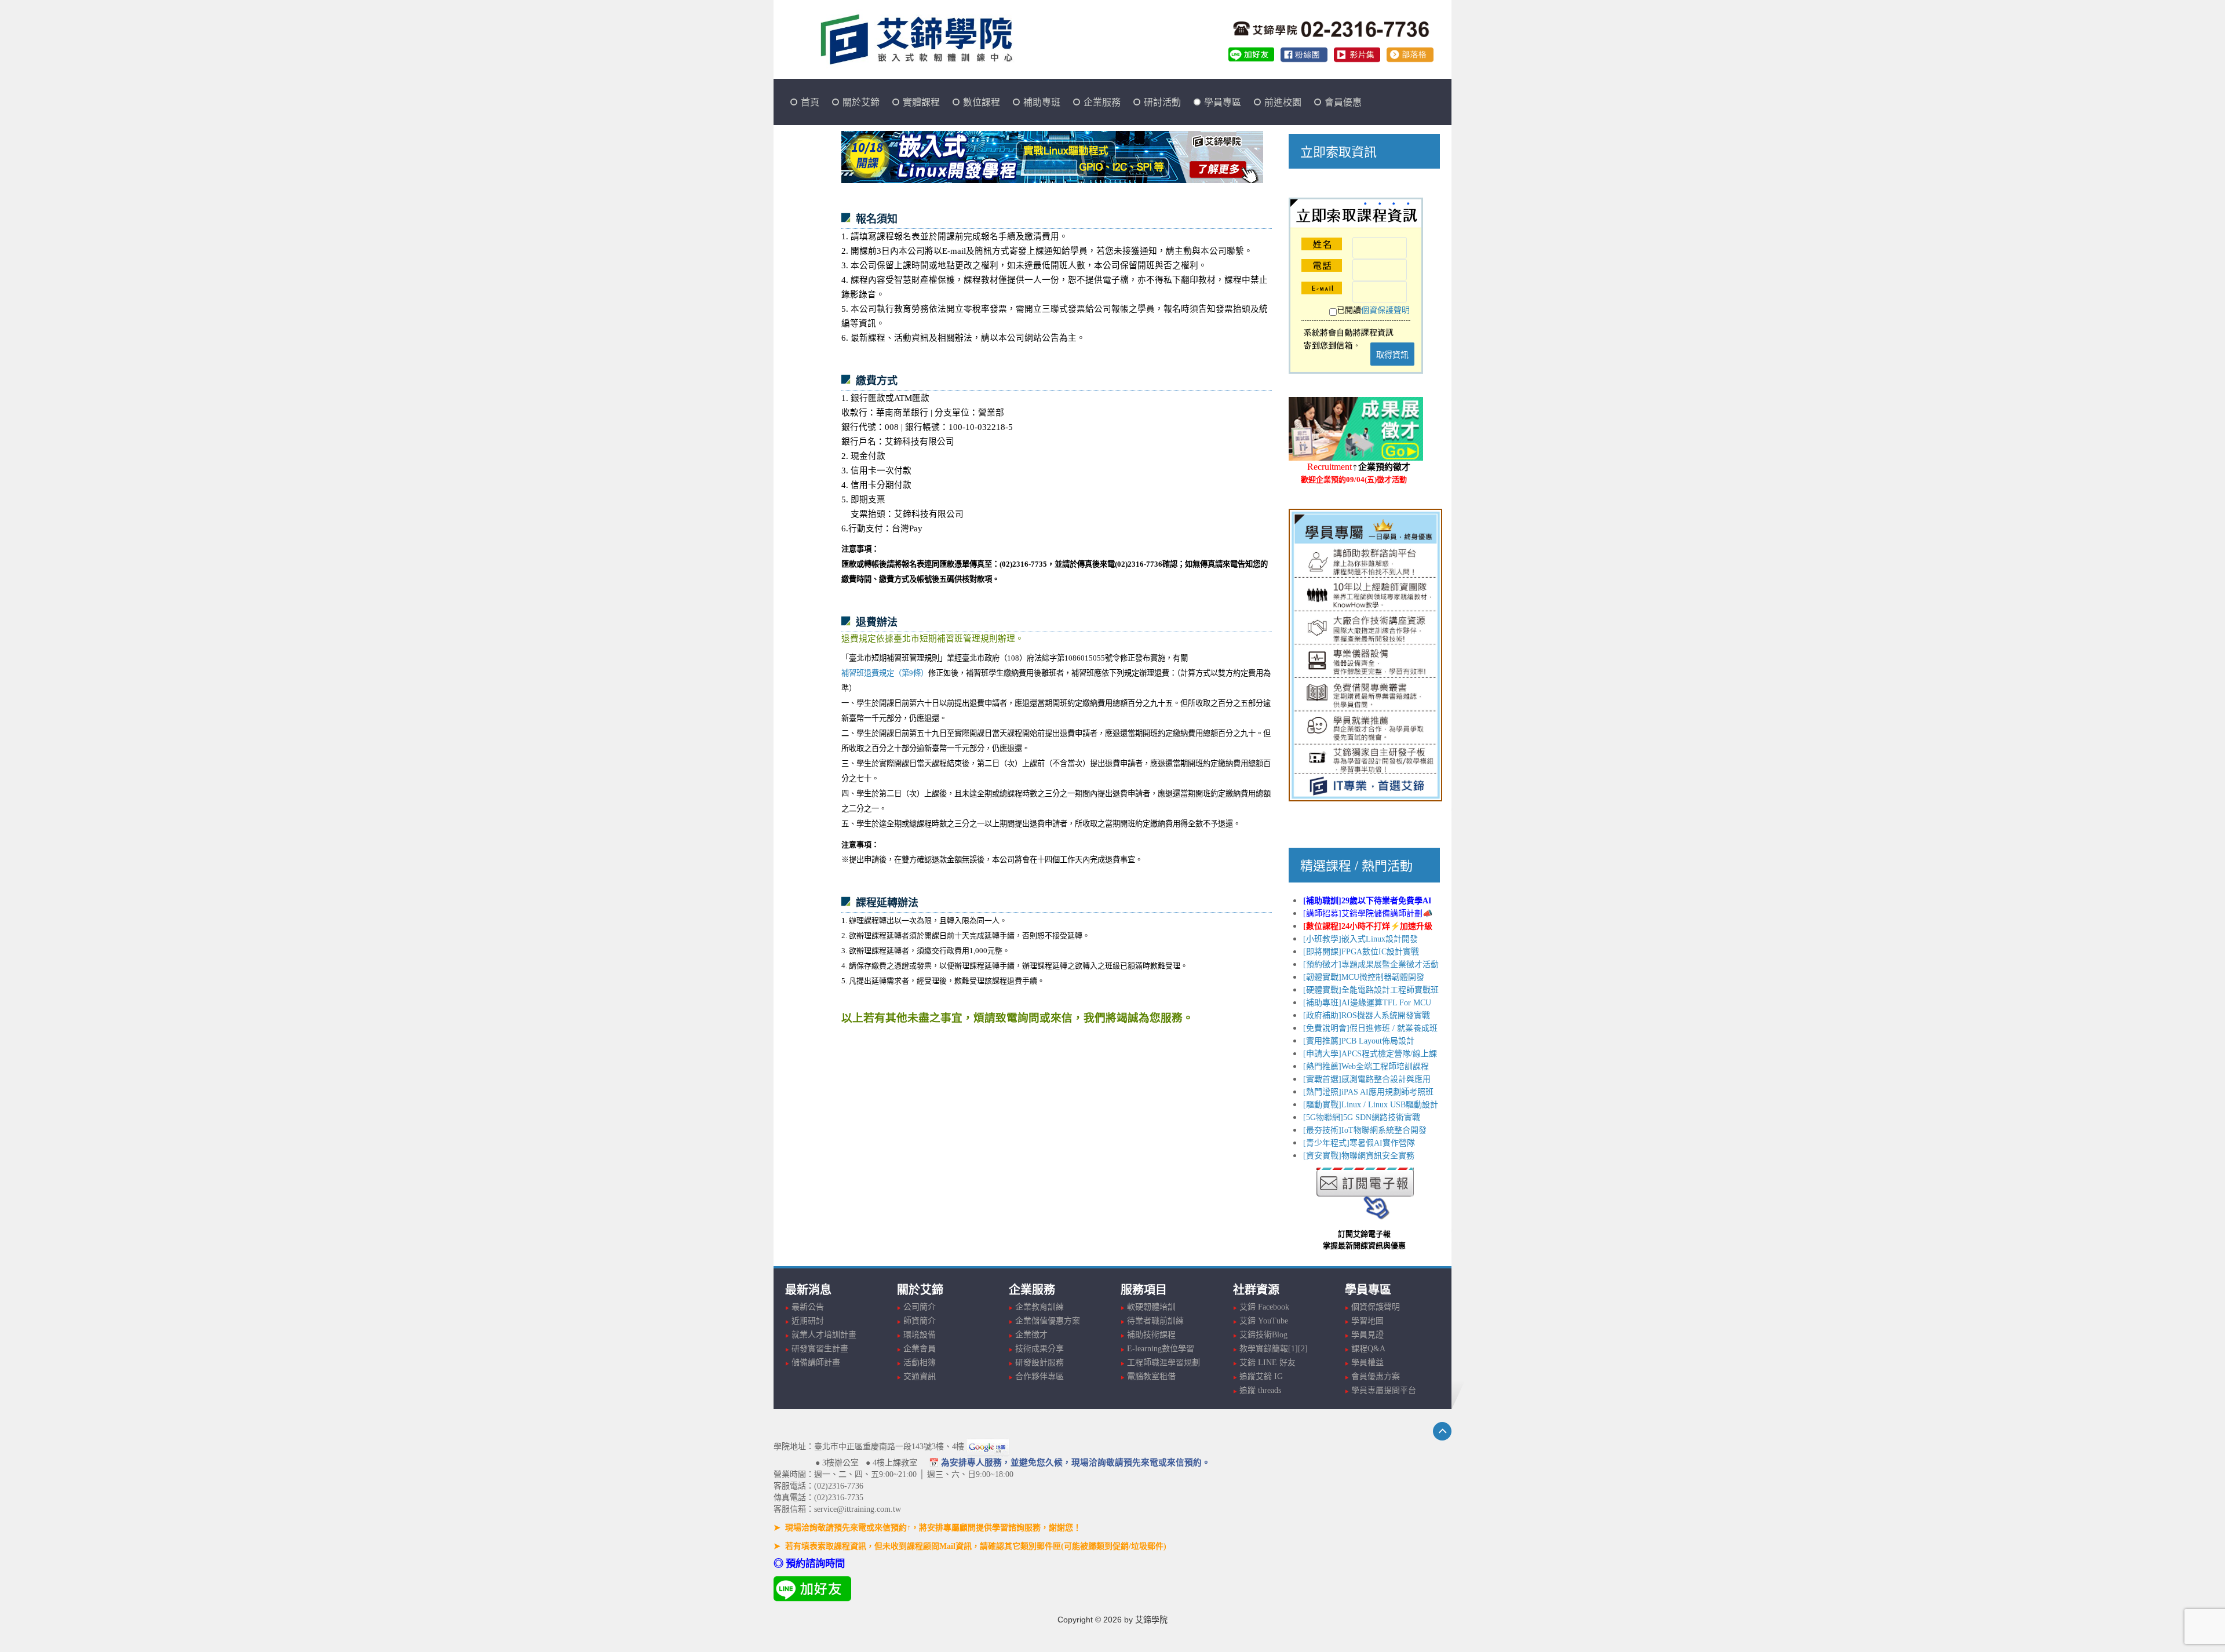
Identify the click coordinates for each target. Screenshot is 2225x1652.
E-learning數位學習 (1161, 1349)
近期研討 (808, 1321)
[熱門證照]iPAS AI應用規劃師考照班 (1368, 1092)
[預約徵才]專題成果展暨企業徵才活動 (1371, 964)
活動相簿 (920, 1363)
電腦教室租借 (1151, 1376)
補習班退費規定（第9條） (885, 673)
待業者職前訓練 (1155, 1321)
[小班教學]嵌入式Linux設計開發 (1360, 939)
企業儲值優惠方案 (1048, 1321)
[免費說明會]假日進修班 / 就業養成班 (1370, 1028)
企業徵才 (1031, 1335)
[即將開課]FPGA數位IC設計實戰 (1361, 952)
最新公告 (808, 1307)
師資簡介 (920, 1321)
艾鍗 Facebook (1264, 1307)
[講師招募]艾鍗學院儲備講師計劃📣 (1368, 913)
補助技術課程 (1151, 1335)
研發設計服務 (1039, 1363)
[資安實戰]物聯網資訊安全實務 (1359, 1156)
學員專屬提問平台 (1384, 1390)
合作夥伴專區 (1039, 1376)
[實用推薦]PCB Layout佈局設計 (1359, 1041)
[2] (1303, 1349)
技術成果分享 (1039, 1349)
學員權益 (1367, 1363)
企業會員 (920, 1349)
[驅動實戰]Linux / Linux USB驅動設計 (1371, 1105)
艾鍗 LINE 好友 (1267, 1363)
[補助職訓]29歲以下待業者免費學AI (1367, 901)
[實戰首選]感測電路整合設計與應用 (1367, 1079)
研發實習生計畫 (820, 1349)
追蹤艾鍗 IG (1261, 1376)
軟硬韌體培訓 (1151, 1307)
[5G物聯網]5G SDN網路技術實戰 (1362, 1117)
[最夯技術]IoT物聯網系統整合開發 (1365, 1130)
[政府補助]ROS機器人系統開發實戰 (1367, 1015)
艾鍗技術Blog (1263, 1335)
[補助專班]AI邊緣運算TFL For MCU (1367, 1003)
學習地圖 (1367, 1321)
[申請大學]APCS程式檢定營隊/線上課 (1370, 1054)
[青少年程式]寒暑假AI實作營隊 (1359, 1143)
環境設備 (920, 1335)
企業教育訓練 (1039, 1307)
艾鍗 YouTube (1264, 1321)
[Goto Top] (1442, 1431)
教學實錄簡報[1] (1269, 1349)
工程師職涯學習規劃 (1163, 1363)
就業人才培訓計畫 (824, 1335)
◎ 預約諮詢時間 (809, 1564)
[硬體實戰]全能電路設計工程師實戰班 (1371, 990)
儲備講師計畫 (816, 1363)
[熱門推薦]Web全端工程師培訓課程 (1366, 1066)
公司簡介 (920, 1307)
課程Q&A (1368, 1349)
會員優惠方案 (1376, 1376)
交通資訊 (920, 1376)
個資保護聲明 (1385, 310)
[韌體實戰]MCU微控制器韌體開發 (1364, 977)
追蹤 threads (1260, 1390)
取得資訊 (1392, 354)
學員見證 (1367, 1335)
